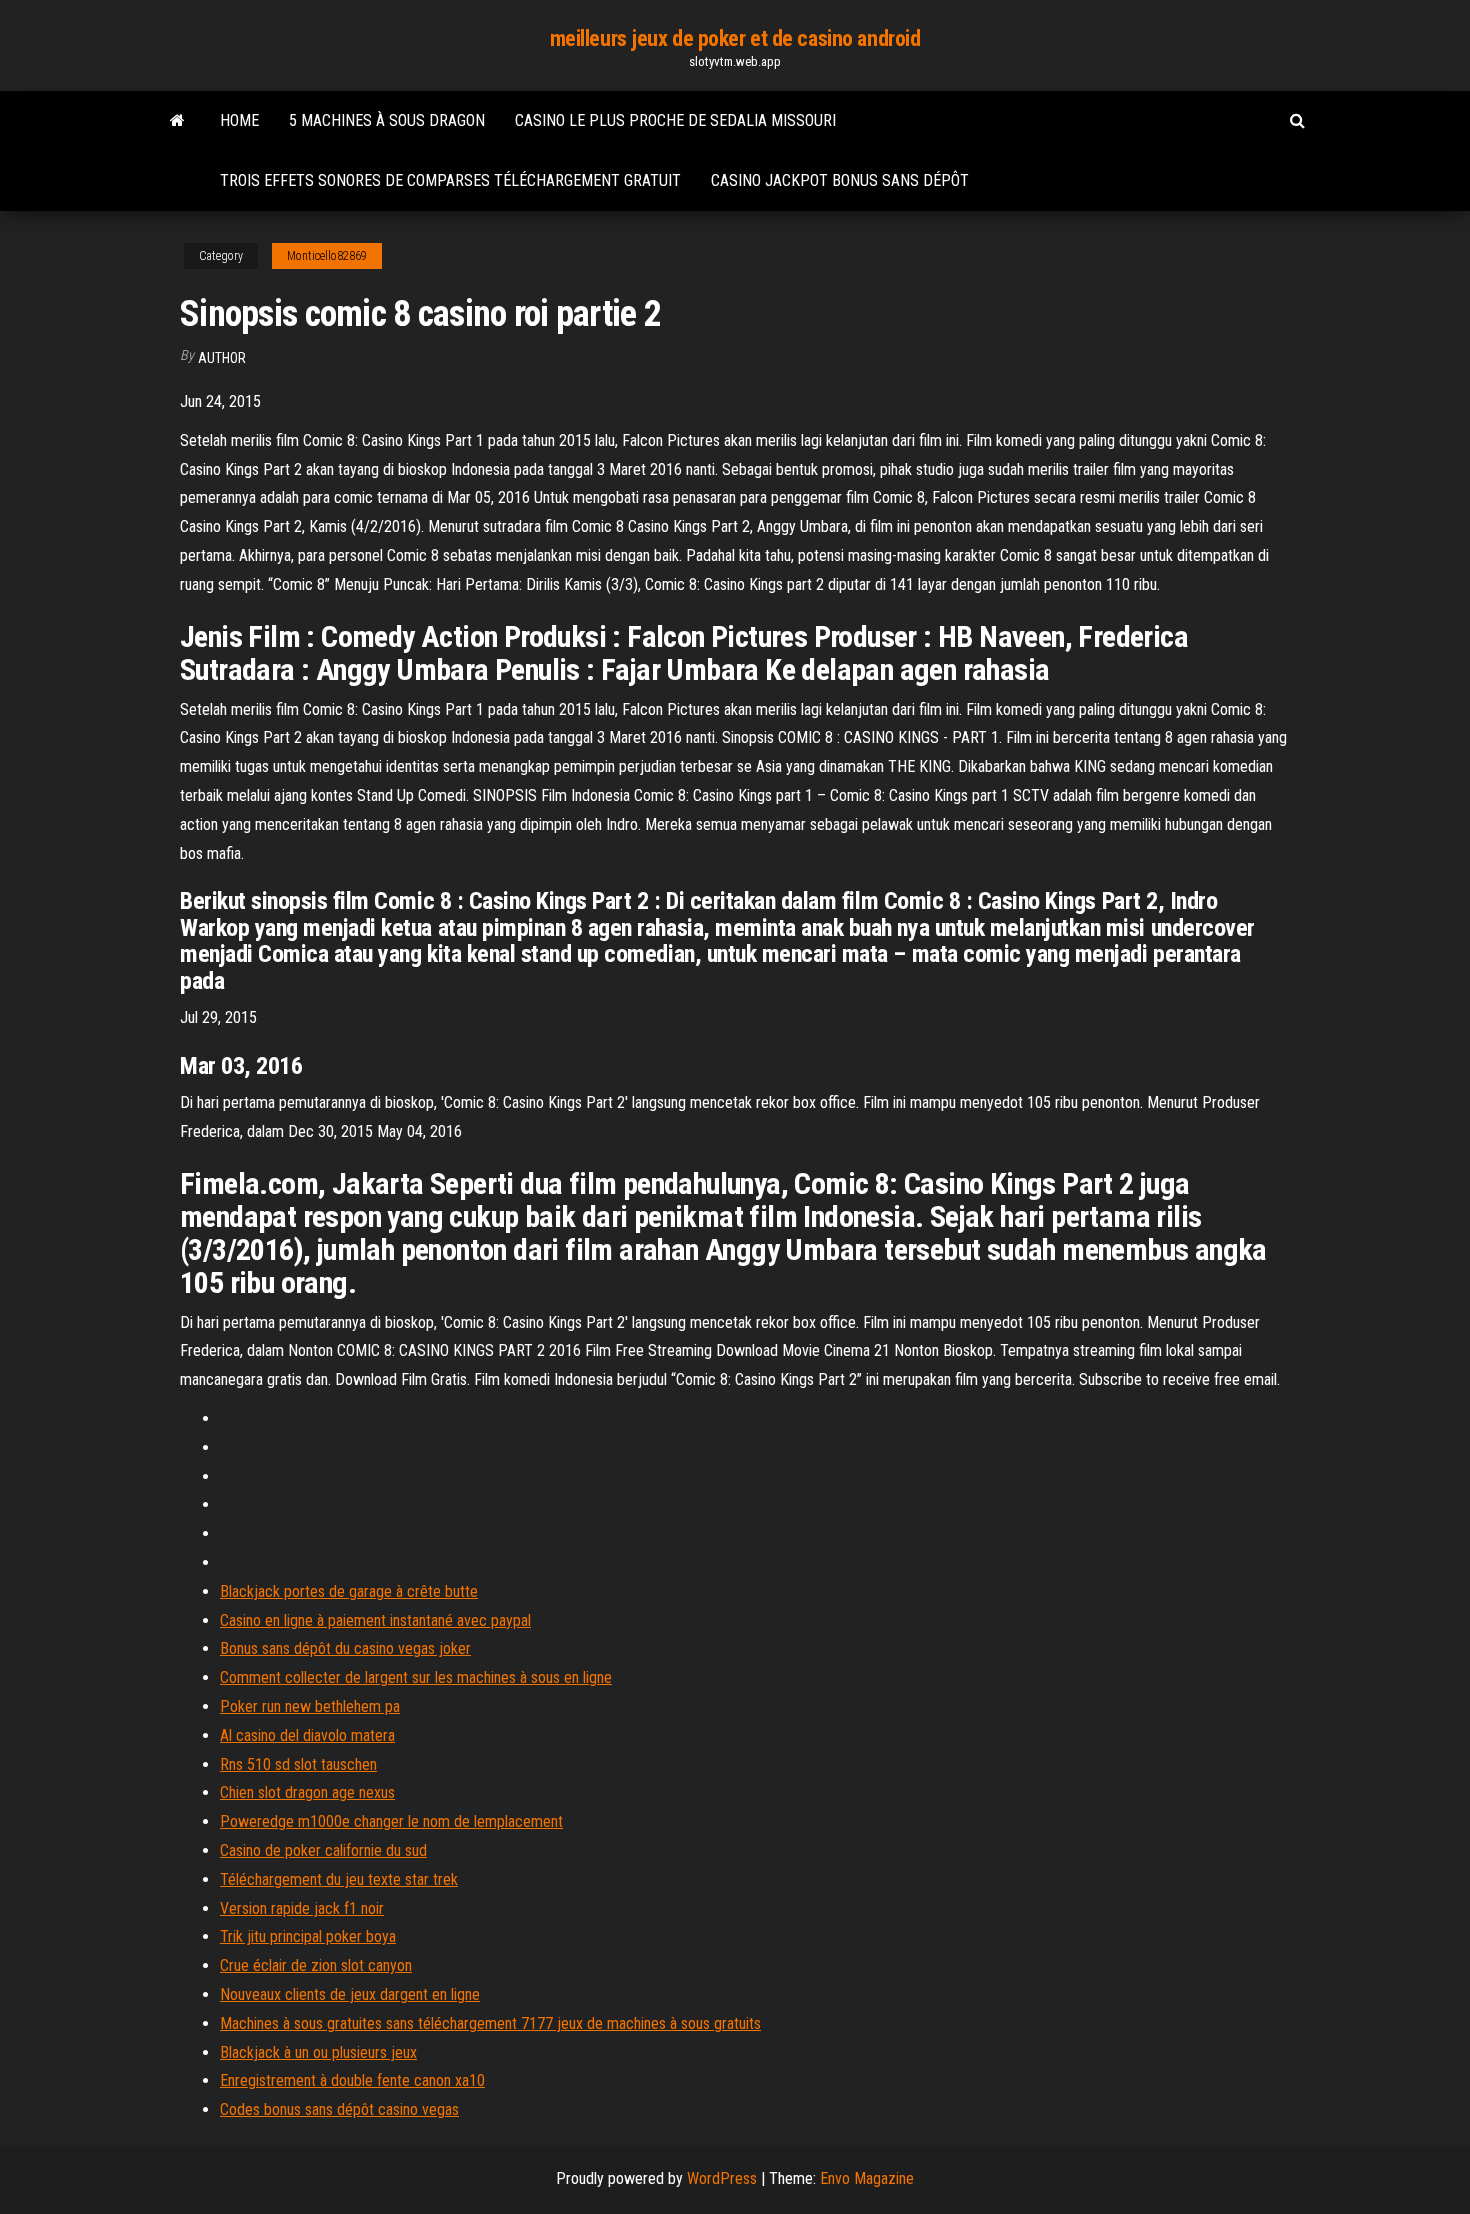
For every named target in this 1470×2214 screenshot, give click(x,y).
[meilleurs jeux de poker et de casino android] (177, 121)
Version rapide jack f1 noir (302, 1908)
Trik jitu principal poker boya (308, 1936)
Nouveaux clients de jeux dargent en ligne (350, 1994)
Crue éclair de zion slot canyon (316, 1965)
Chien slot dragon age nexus (307, 1792)
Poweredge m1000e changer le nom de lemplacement (391, 1821)
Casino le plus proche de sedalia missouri (675, 120)
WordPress (722, 2178)
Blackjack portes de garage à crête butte (349, 1591)
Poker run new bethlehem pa (310, 1706)
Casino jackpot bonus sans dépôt (840, 180)
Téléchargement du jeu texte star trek (339, 1879)
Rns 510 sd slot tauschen (298, 1764)
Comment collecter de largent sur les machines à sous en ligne (416, 1677)
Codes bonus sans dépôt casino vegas (339, 2109)
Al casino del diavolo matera (307, 1735)
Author (222, 358)
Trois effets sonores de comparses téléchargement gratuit (450, 180)
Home (239, 120)
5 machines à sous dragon (387, 120)
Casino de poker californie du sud (323, 1850)
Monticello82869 (327, 256)
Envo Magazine (867, 2178)
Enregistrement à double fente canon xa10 (352, 2080)
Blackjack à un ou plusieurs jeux (318, 2052)
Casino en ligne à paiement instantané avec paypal (375, 1620)
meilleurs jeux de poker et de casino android (735, 38)
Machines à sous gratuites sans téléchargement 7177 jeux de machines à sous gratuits (490, 2023)
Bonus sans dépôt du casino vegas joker (345, 1648)
